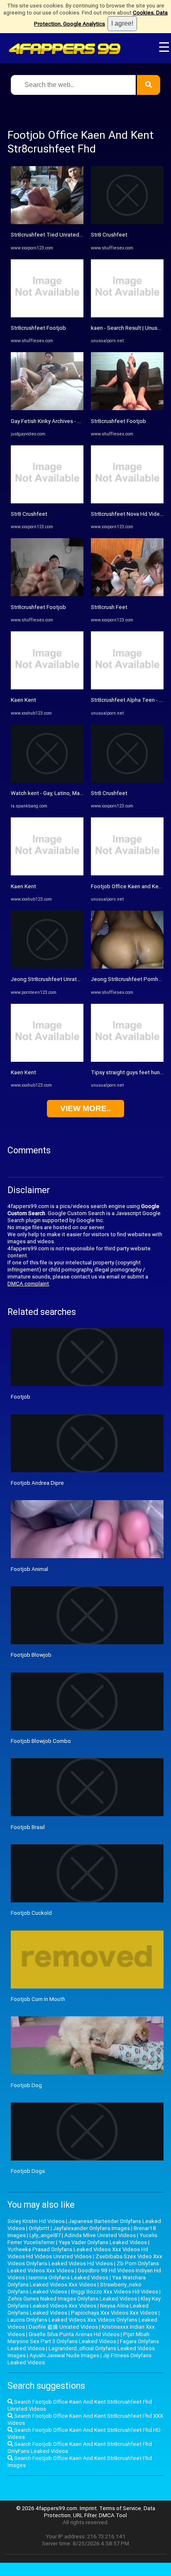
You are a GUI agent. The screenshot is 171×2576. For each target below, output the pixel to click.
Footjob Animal (29, 1569)
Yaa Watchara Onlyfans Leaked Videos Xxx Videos (77, 2281)
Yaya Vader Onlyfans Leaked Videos (103, 2242)
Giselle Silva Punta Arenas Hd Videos (74, 2334)
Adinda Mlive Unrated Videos (100, 2235)
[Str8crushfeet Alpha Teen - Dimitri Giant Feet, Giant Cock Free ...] (127, 687)
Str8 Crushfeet (29, 514)
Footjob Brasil (28, 1827)
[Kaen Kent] (47, 687)
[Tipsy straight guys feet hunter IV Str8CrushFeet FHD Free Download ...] (127, 1060)
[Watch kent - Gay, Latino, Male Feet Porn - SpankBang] (47, 781)
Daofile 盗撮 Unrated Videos (63, 2327)
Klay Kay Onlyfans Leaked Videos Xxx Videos (84, 2302)
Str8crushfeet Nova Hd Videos (128, 514)
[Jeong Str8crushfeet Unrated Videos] (47, 967)
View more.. (85, 1108)
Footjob (21, 1397)
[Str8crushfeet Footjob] (47, 315)
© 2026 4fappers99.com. (48, 2508)
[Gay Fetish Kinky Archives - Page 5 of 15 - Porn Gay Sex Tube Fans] (47, 408)
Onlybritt (39, 2228)
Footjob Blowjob (31, 1655)
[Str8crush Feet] (127, 594)
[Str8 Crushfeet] (47, 501)
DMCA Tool (113, 2515)
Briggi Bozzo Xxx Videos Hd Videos (115, 2292)
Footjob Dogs (28, 2171)
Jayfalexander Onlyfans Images (92, 2228)
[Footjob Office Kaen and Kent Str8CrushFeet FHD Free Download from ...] (127, 874)
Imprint (88, 2508)
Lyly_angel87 (45, 2235)
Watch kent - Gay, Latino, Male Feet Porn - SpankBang (76, 793)
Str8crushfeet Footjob (38, 328)
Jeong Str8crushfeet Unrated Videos (56, 979)
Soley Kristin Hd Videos (36, 2221)
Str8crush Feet (109, 607)
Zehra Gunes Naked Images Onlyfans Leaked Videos (72, 2299)
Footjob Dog (26, 2085)
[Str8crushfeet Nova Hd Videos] (127, 501)
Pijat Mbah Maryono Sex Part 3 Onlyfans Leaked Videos (78, 2338)
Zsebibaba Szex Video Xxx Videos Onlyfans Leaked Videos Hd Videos (85, 2260)
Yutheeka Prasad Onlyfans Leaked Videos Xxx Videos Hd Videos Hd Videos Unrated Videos (78, 2253)
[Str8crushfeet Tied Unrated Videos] (47, 222)
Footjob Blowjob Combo (41, 1741)
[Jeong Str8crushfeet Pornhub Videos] (127, 967)
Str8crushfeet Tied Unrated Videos (54, 235)
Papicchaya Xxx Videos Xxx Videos (114, 2313)
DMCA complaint (28, 1284)
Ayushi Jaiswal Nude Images (64, 2355)
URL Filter (85, 2515)
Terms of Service (120, 2508)
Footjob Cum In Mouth (38, 1999)
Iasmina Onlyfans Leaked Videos (68, 2278)
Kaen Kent (23, 700)
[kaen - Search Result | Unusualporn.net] (127, 315)
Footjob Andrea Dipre (37, 1483)
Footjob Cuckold (31, 1913)
